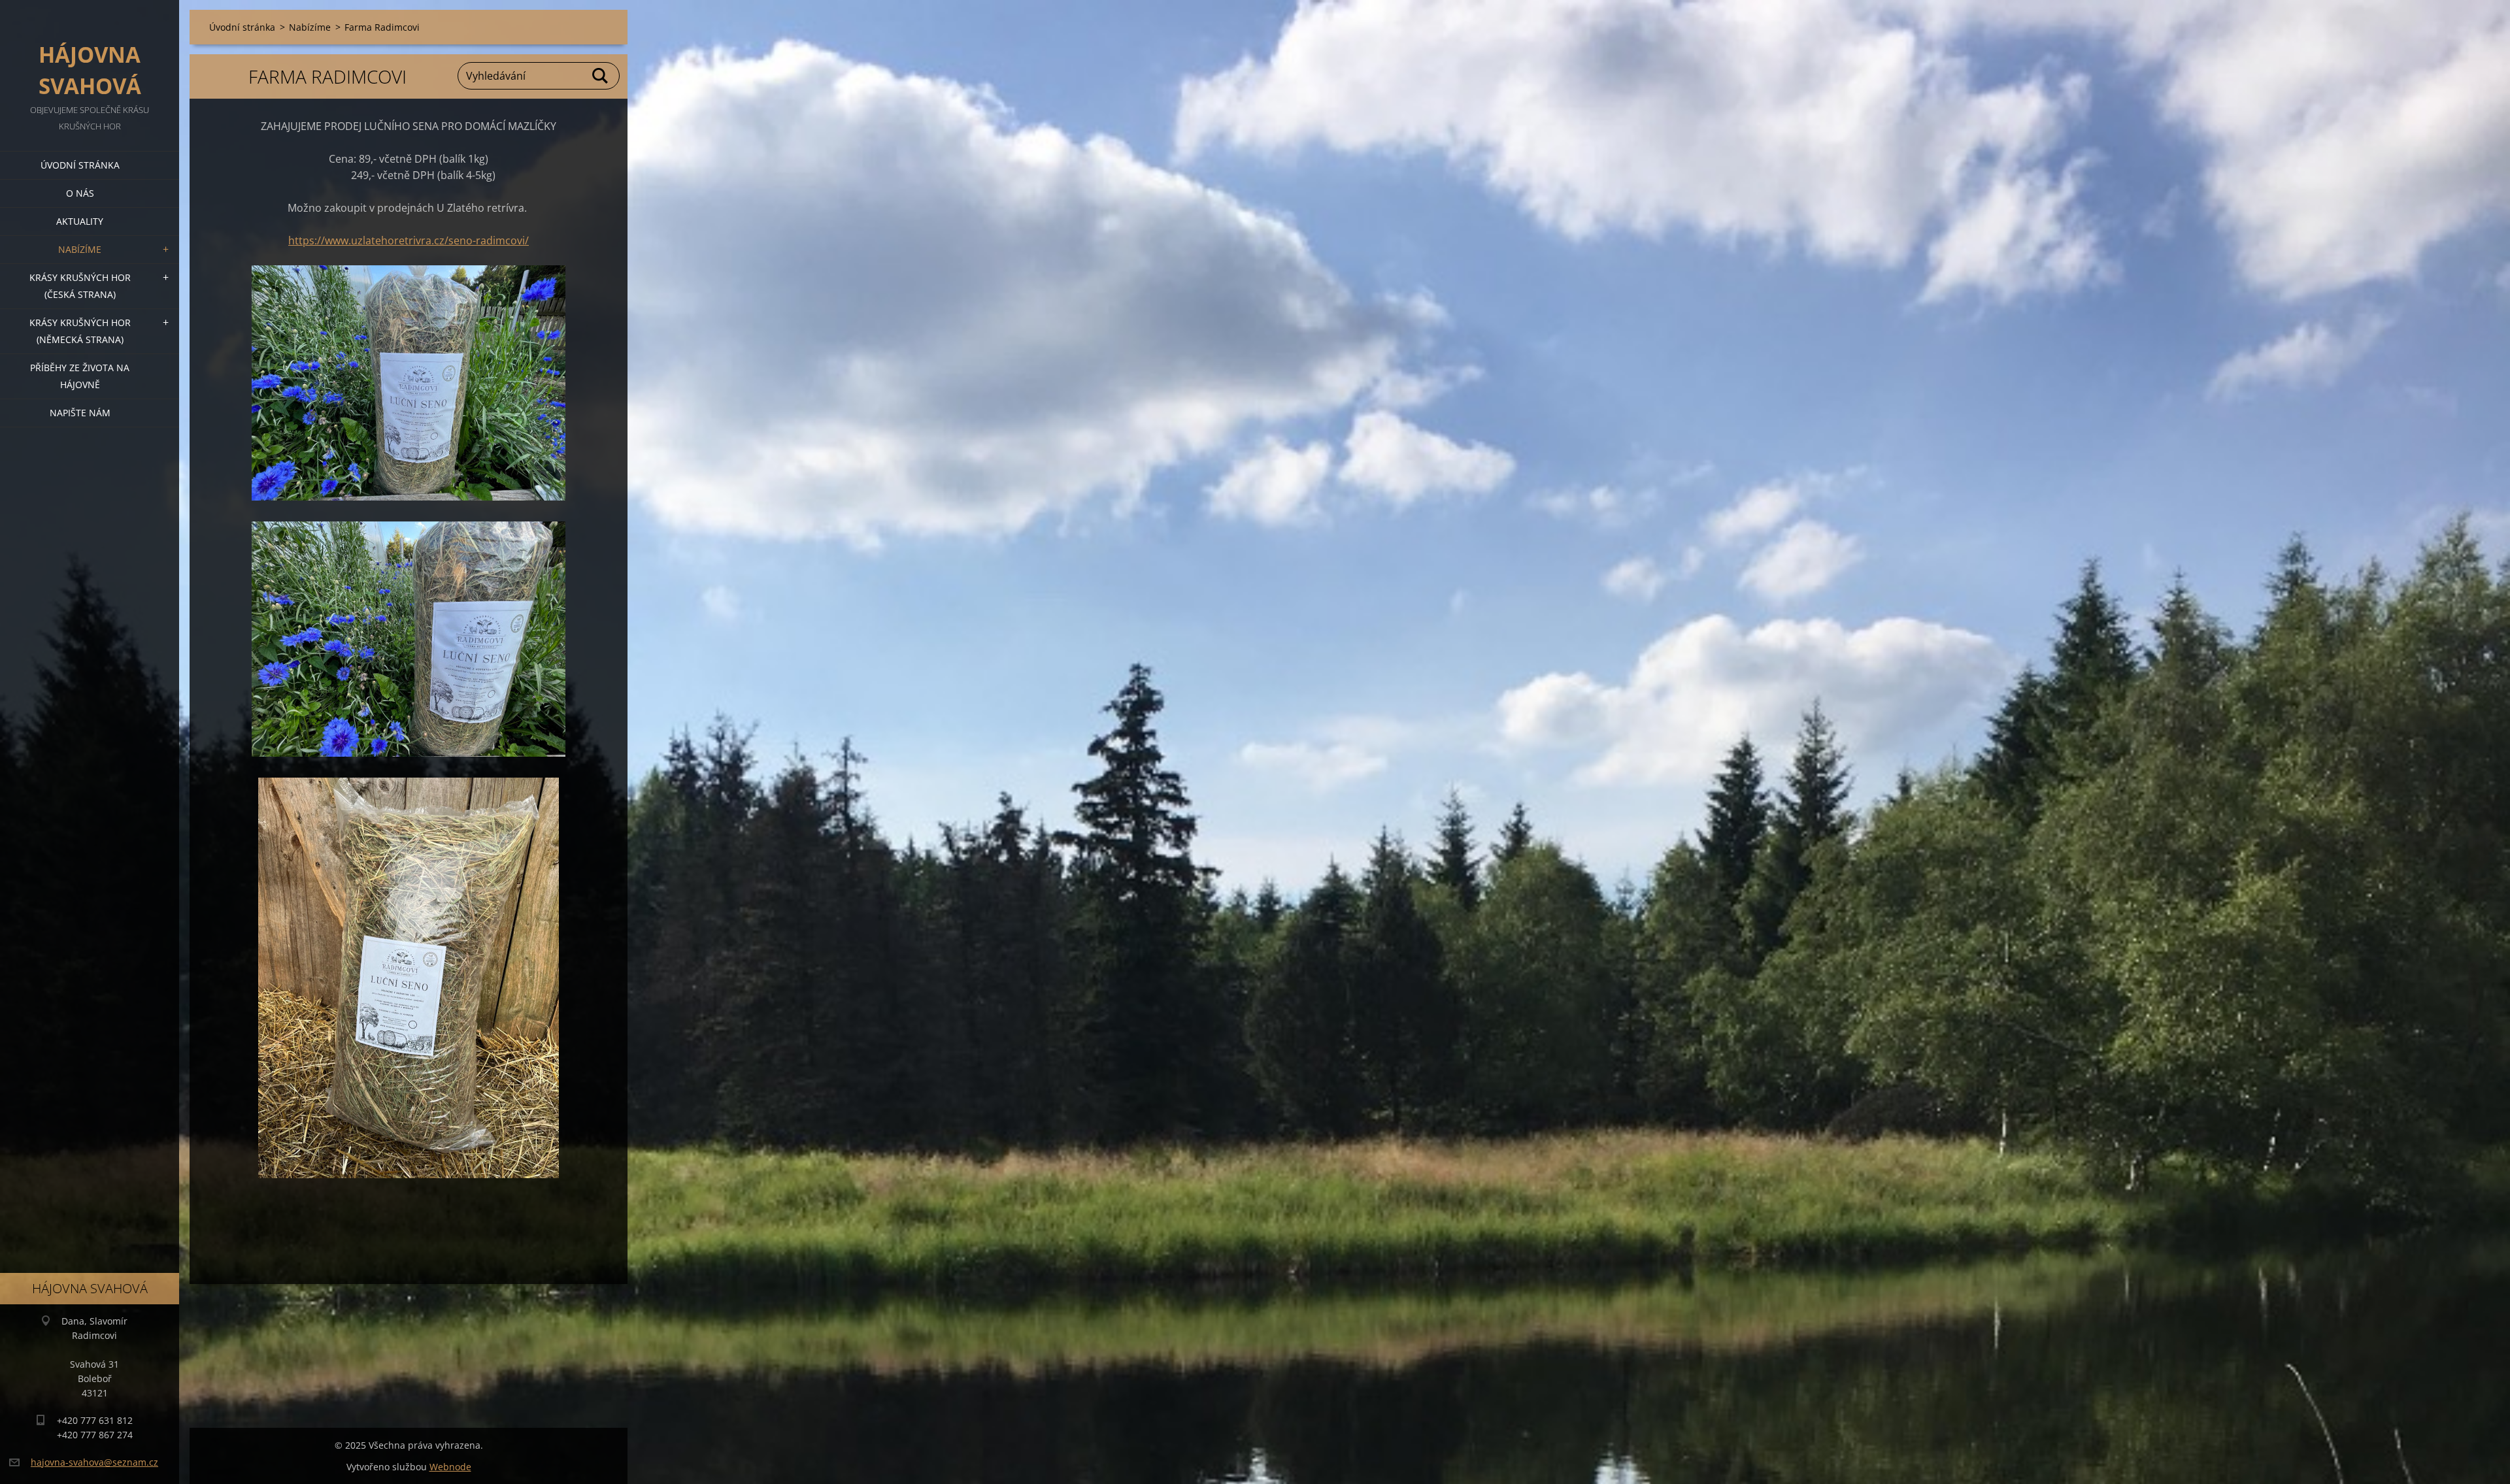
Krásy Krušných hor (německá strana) (80, 331)
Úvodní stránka (80, 165)
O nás (80, 193)
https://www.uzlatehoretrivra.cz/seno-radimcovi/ (409, 240)
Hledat (601, 76)
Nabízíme (80, 249)
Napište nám (80, 413)
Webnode (450, 1467)
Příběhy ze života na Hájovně (80, 376)
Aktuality (80, 221)
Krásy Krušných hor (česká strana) (80, 286)
